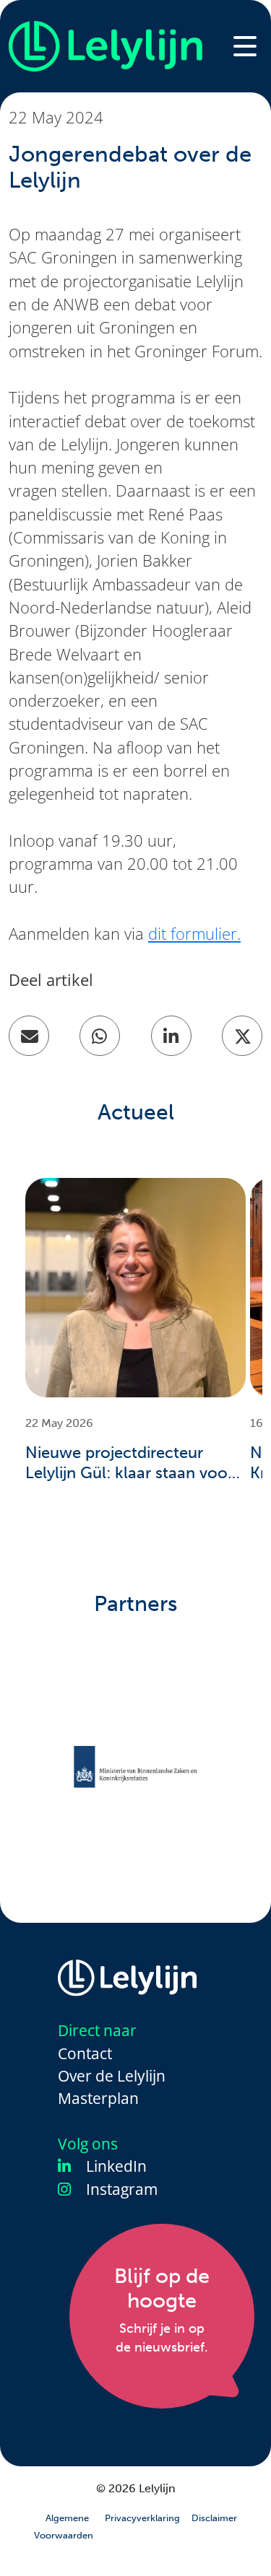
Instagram (120, 2189)
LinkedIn (115, 2166)
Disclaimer (214, 2518)
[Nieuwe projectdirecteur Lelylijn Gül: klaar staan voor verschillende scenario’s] (135, 1288)
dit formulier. (194, 934)
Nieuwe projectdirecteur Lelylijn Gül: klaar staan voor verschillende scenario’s (129, 1464)
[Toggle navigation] (245, 46)
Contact (85, 2053)
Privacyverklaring (142, 2518)
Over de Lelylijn (112, 2076)
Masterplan (98, 2098)
